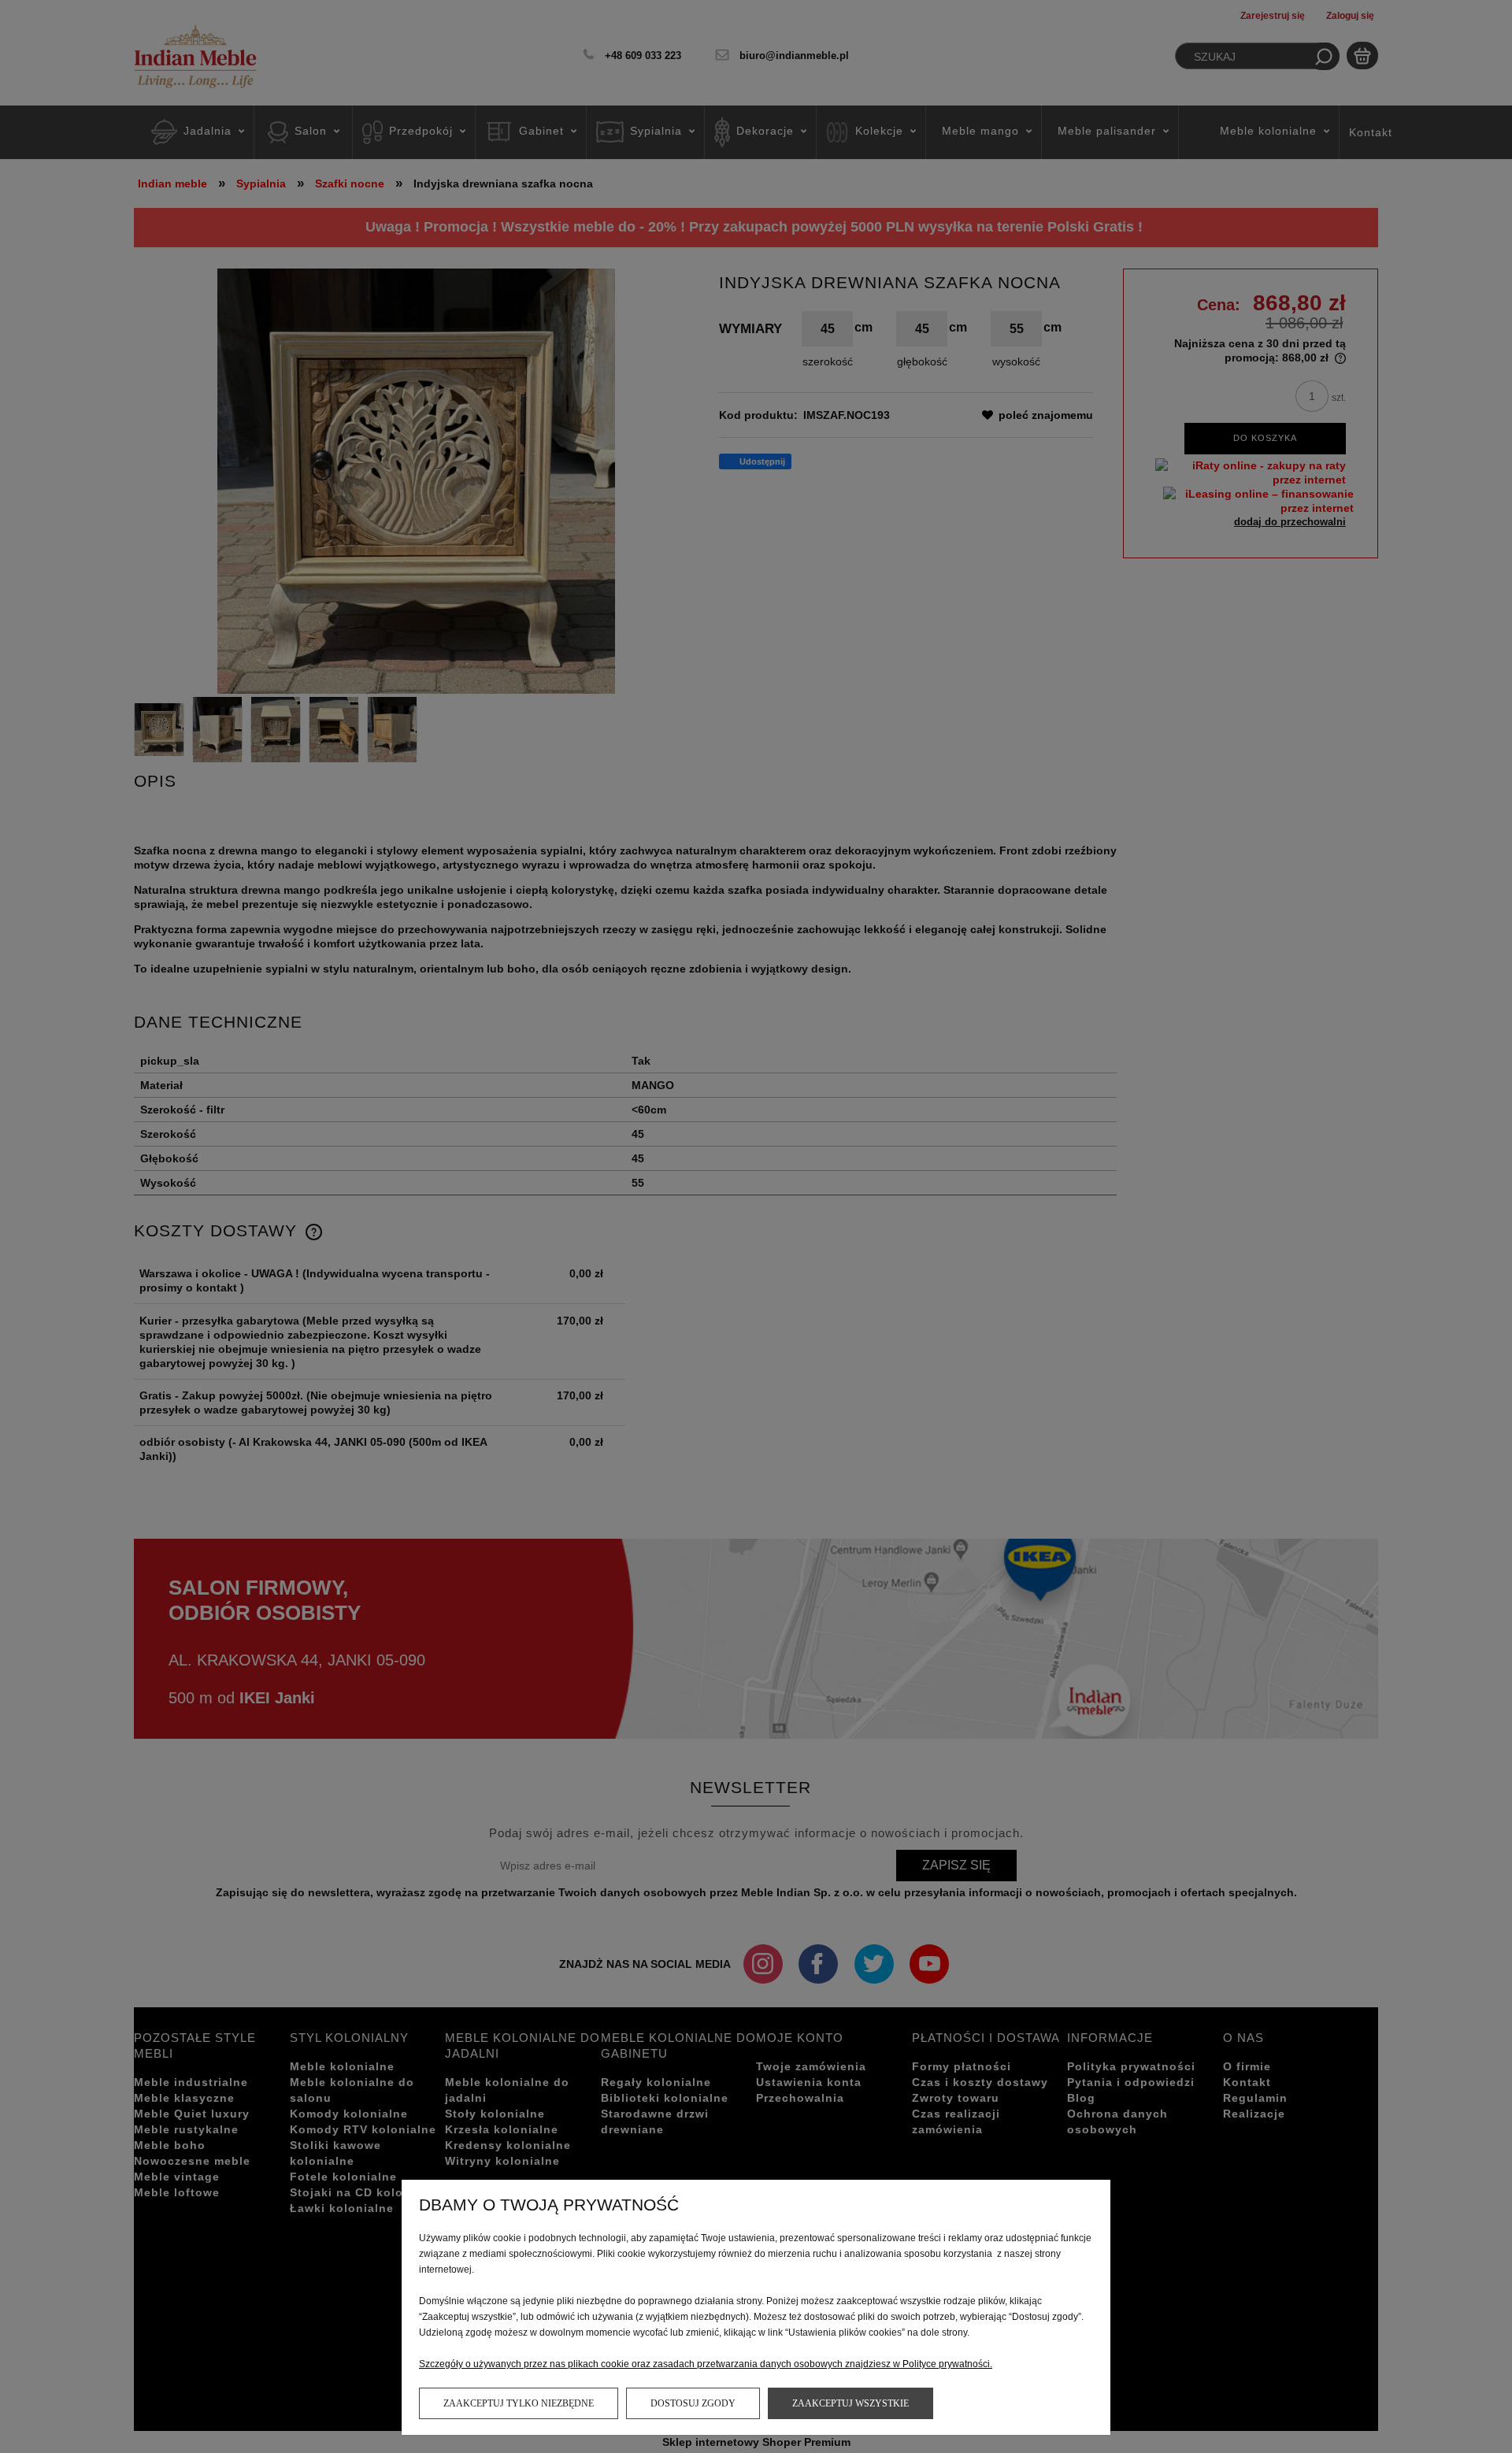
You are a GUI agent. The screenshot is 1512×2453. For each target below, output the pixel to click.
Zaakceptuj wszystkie (850, 2403)
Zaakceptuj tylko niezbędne (519, 2403)
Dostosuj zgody (693, 2403)
